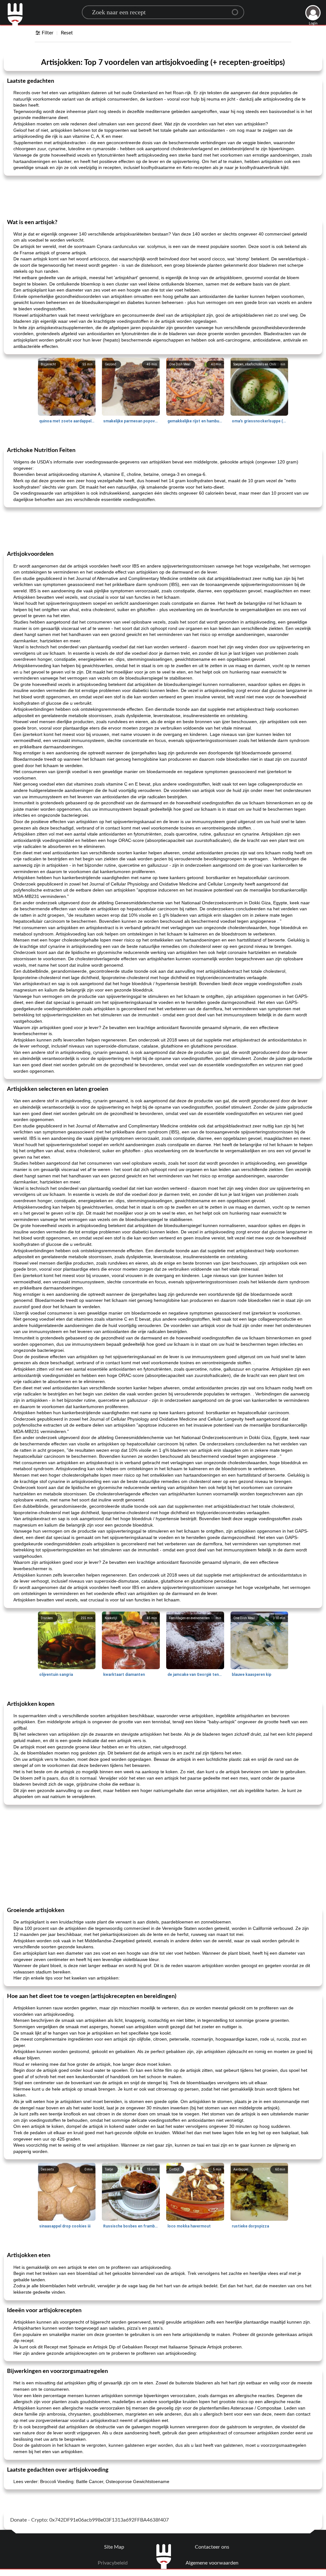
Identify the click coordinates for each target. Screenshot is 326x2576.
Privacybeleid (113, 2563)
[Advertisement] (163, 197)
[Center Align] (237, 10)
